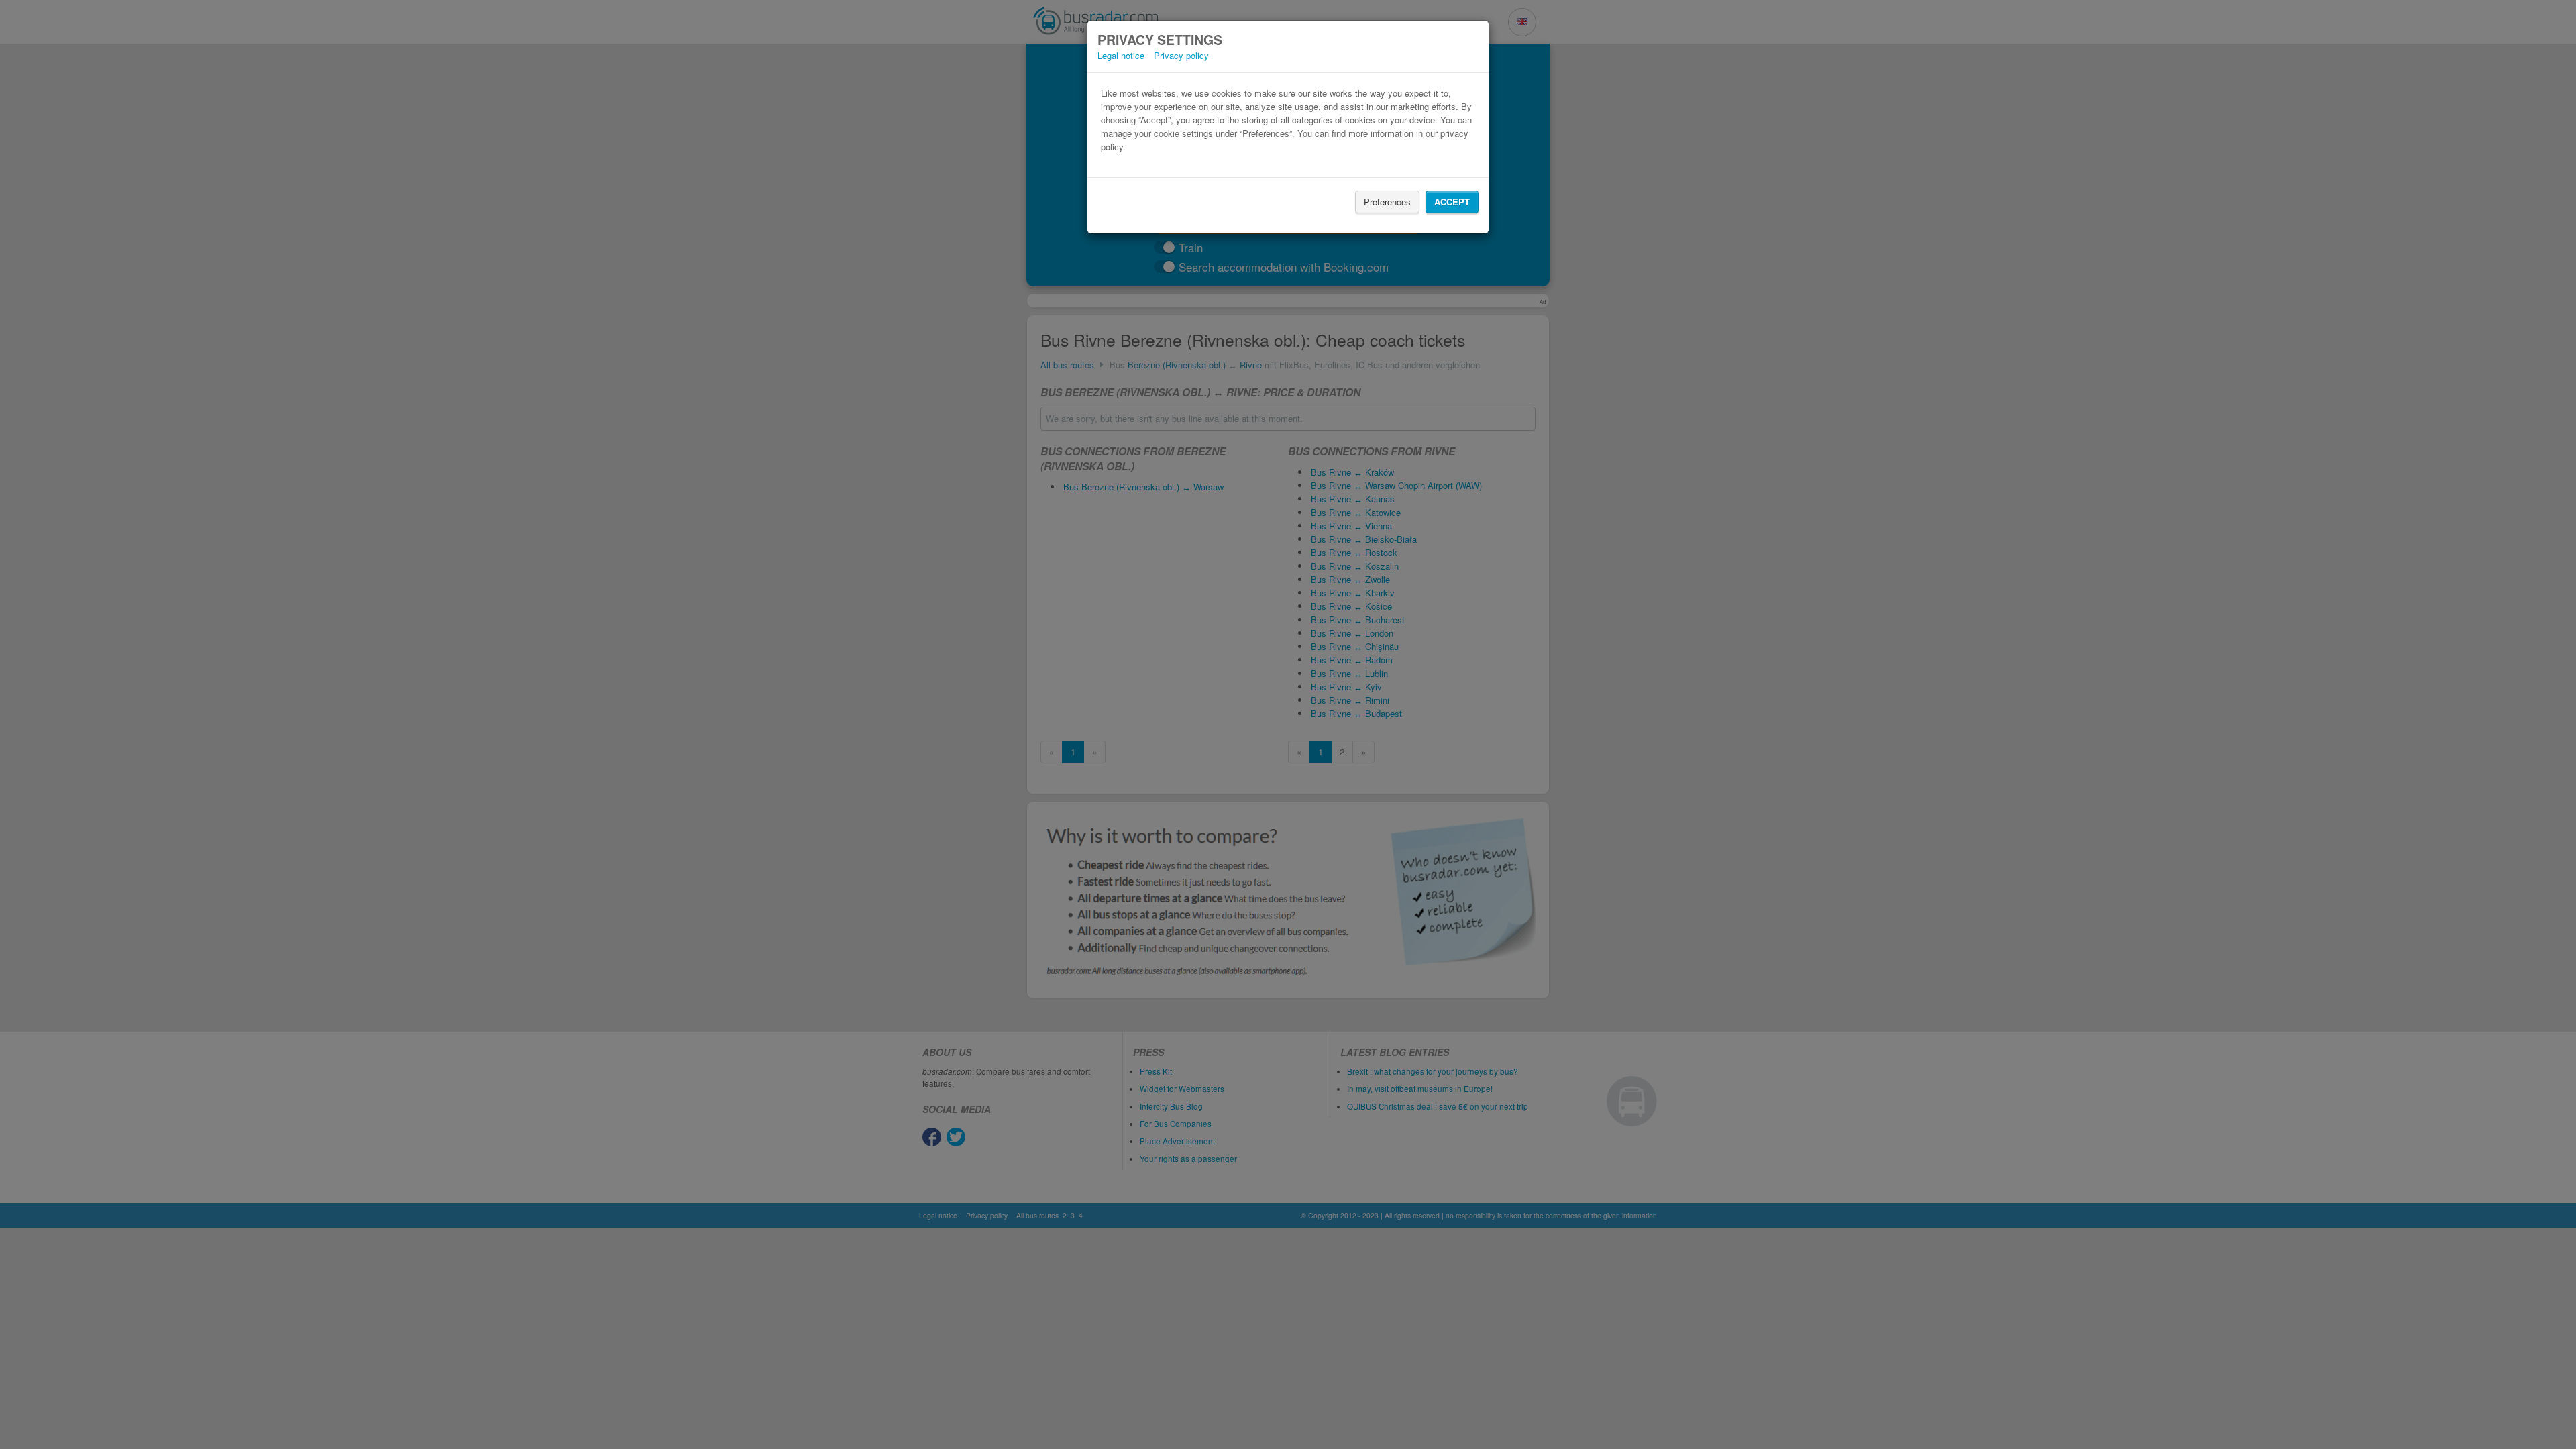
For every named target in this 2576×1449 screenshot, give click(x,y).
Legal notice (1121, 55)
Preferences (1387, 202)
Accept (1452, 202)
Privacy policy (1181, 55)
